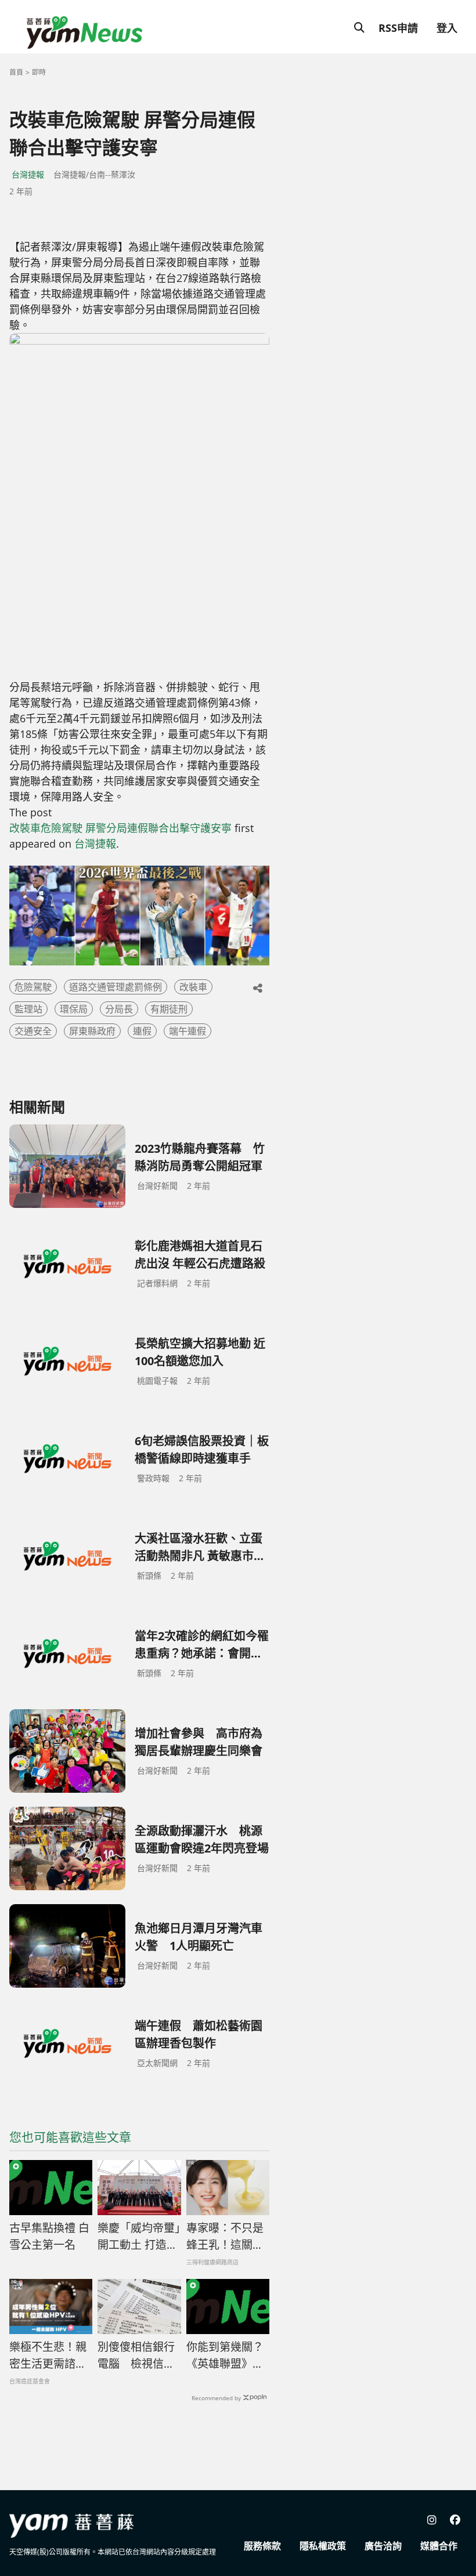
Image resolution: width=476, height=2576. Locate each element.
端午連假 (187, 1031)
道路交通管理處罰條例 (116, 987)
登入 (447, 28)
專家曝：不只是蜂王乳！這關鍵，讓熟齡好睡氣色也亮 (225, 2237)
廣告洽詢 (383, 2546)
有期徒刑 (169, 1009)
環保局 (74, 1009)
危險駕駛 (33, 987)
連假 (142, 1031)
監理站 (28, 1009)
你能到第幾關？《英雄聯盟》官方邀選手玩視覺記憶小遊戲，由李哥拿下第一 (225, 2356)
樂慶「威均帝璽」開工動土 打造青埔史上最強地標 (139, 2237)
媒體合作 (439, 2546)
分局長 (119, 1009)
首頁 (16, 72)
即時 (39, 72)
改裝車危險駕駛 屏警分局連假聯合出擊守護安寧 (120, 828)
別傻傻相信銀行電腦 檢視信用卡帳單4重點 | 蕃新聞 (136, 2356)
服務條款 (262, 2546)
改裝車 (193, 987)
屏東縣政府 (92, 1031)
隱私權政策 (323, 2546)
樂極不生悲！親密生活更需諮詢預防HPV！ (48, 2356)
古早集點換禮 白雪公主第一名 (49, 2236)
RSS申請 (398, 28)
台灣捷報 (28, 174)
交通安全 (33, 1031)
